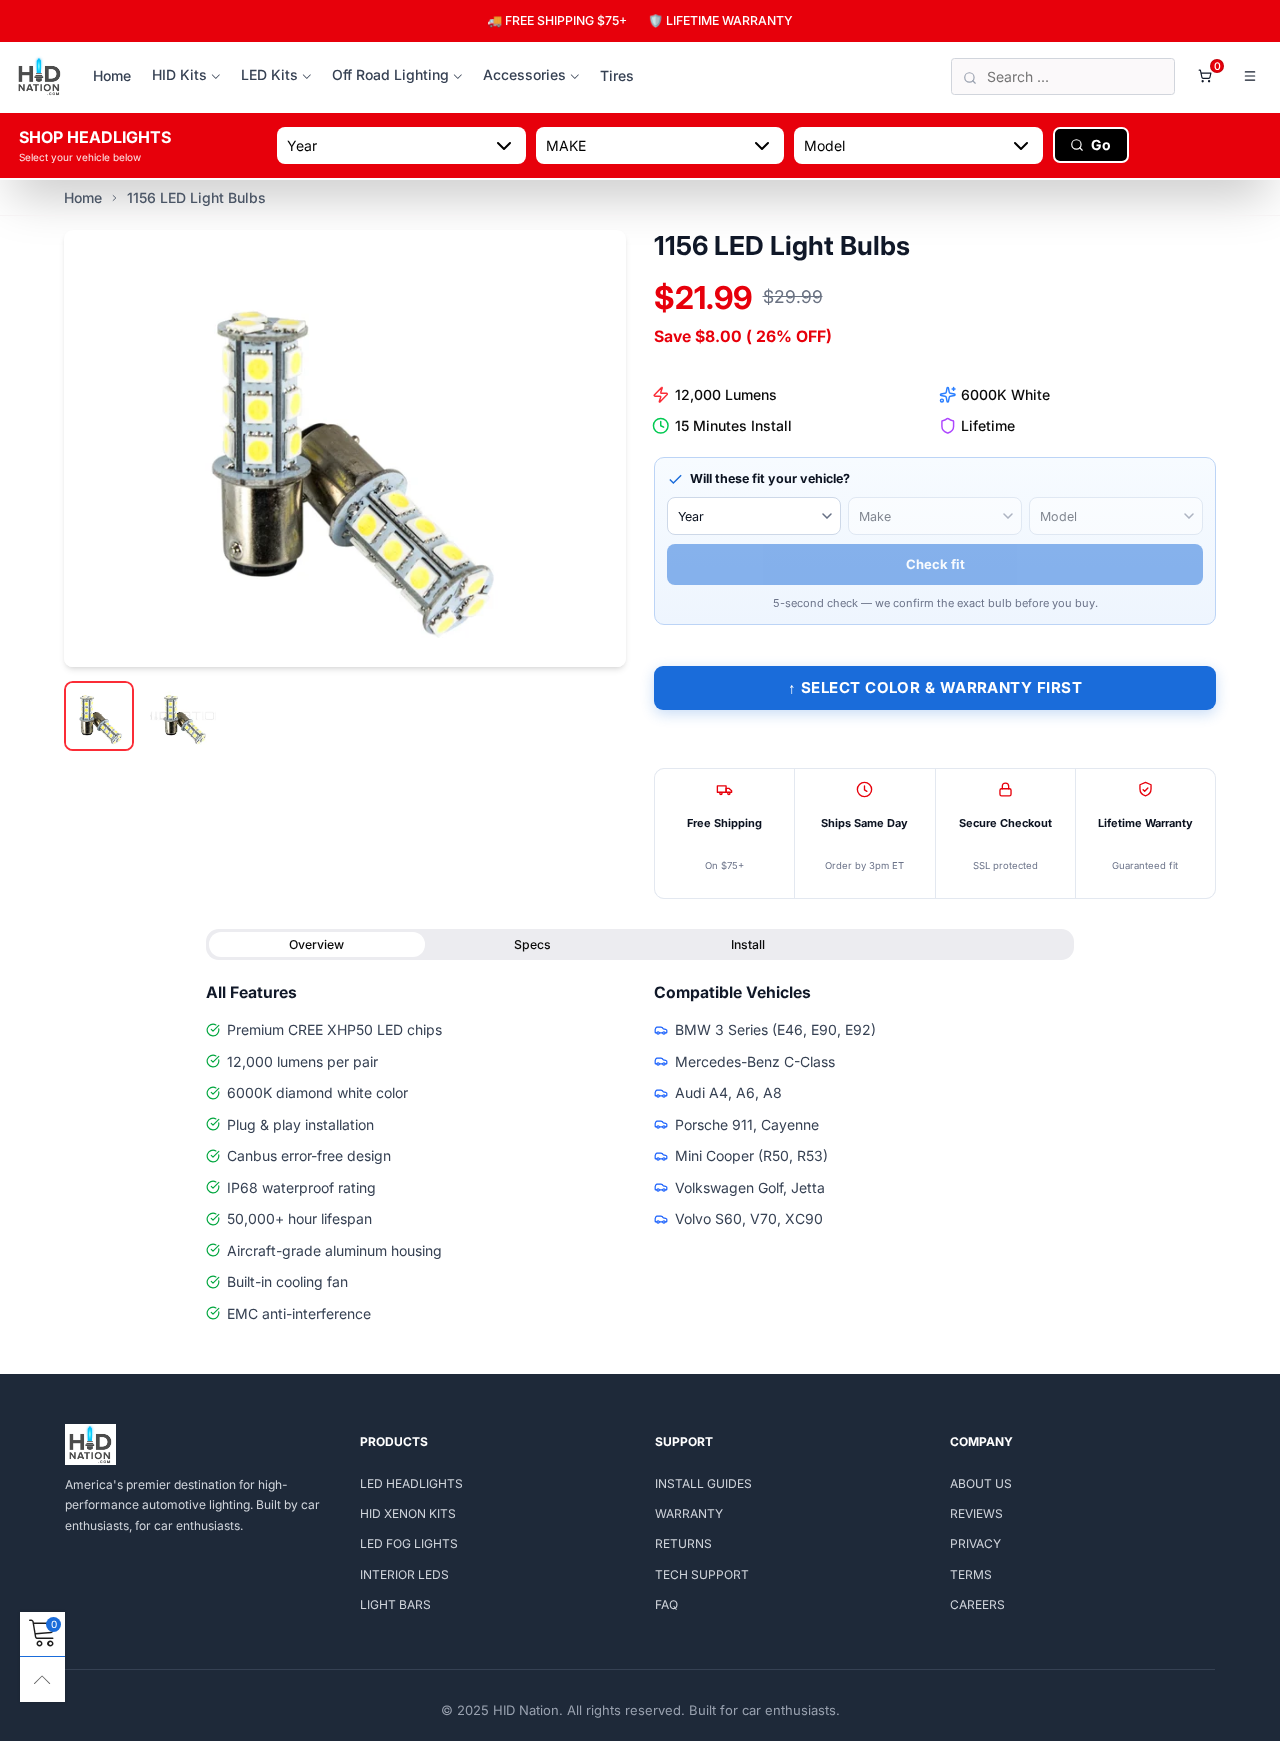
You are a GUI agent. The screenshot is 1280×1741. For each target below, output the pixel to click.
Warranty (689, 1513)
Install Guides (703, 1483)
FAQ (666, 1604)
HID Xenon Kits (408, 1513)
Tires (617, 75)
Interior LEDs (404, 1574)
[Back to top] (42, 1679)
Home (112, 75)
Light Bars (395, 1604)
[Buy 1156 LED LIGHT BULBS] (345, 448)
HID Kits (179, 74)
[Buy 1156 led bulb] (183, 716)
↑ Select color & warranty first (935, 687)
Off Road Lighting (390, 74)
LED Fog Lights (409, 1543)
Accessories (524, 74)
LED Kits (269, 74)
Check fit (935, 564)
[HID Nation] (39, 77)
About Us (981, 1483)
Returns (683, 1543)
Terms (971, 1574)
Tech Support (702, 1574)
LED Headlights (411, 1483)
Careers (977, 1604)
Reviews (976, 1513)
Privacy (975, 1543)
